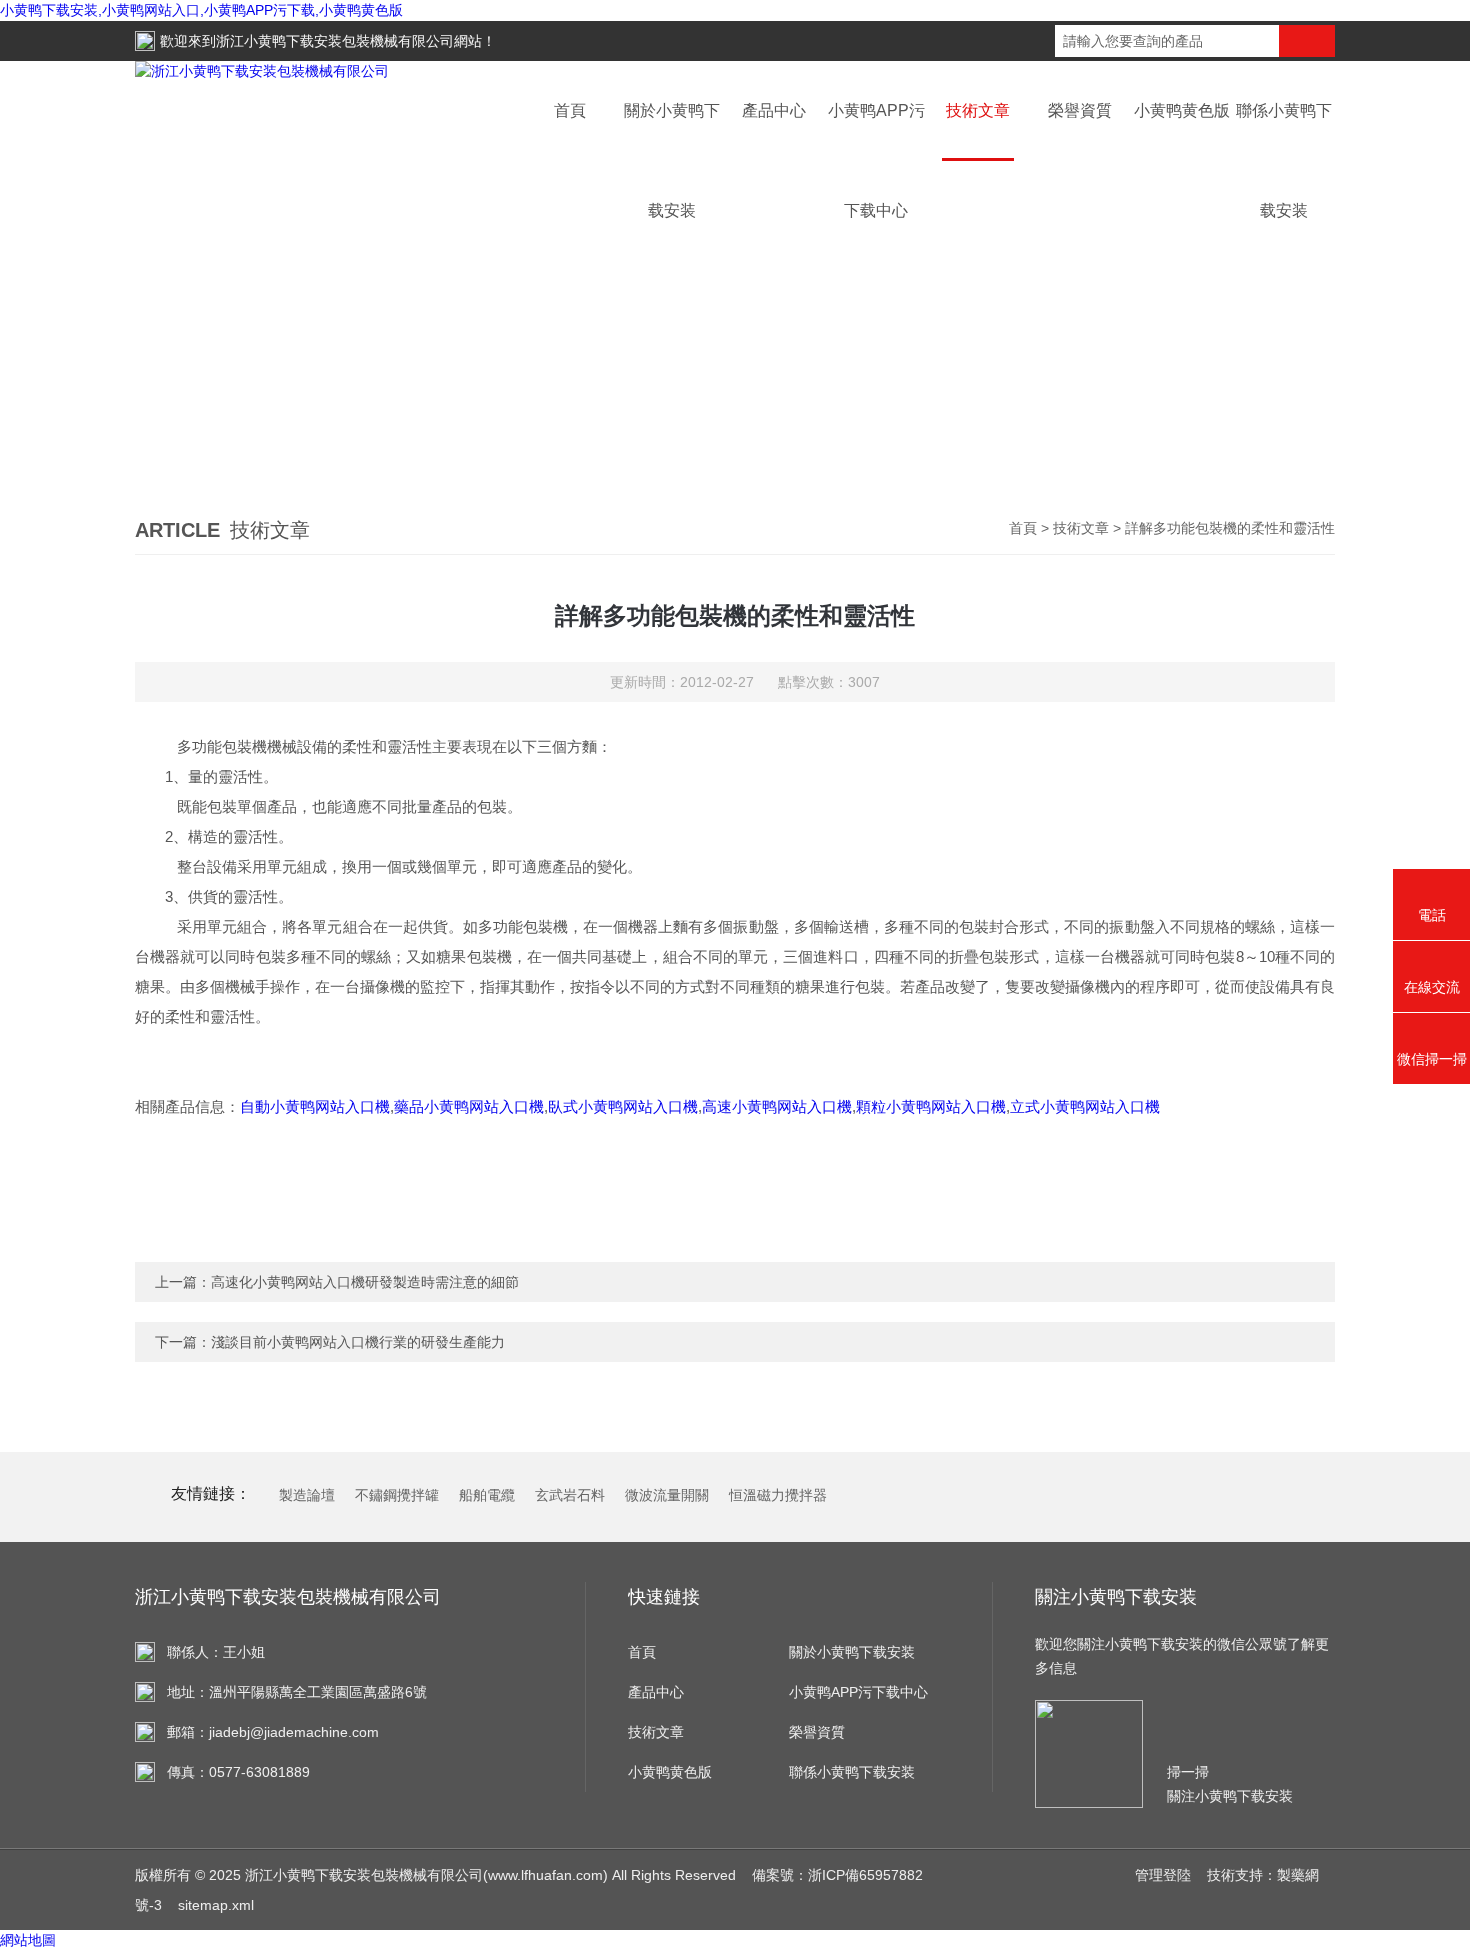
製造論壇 (307, 1495)
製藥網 (1298, 1875)
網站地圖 (28, 1940)
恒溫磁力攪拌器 (778, 1495)
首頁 (570, 110)
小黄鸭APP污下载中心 (858, 1692)
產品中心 (774, 110)
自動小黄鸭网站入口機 (315, 1106)
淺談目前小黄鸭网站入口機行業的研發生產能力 (358, 1342)
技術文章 (978, 110)
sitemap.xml (216, 1905)
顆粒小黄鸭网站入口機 (931, 1106)
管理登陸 (1163, 1875)
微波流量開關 (667, 1495)
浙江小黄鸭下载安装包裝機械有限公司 (335, 41)
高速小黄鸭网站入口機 (777, 1106)
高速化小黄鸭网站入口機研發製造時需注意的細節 (365, 1282)
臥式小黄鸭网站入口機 (623, 1106)
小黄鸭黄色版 (1182, 110)
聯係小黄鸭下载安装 (852, 1772)
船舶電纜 (487, 1495)
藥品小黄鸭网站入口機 (469, 1106)
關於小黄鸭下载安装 (852, 1652)
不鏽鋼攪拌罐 (397, 1495)
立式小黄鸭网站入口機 (1085, 1106)
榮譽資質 (1080, 110)
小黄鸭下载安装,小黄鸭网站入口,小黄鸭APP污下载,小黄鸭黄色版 (201, 10)
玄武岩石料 (570, 1495)
